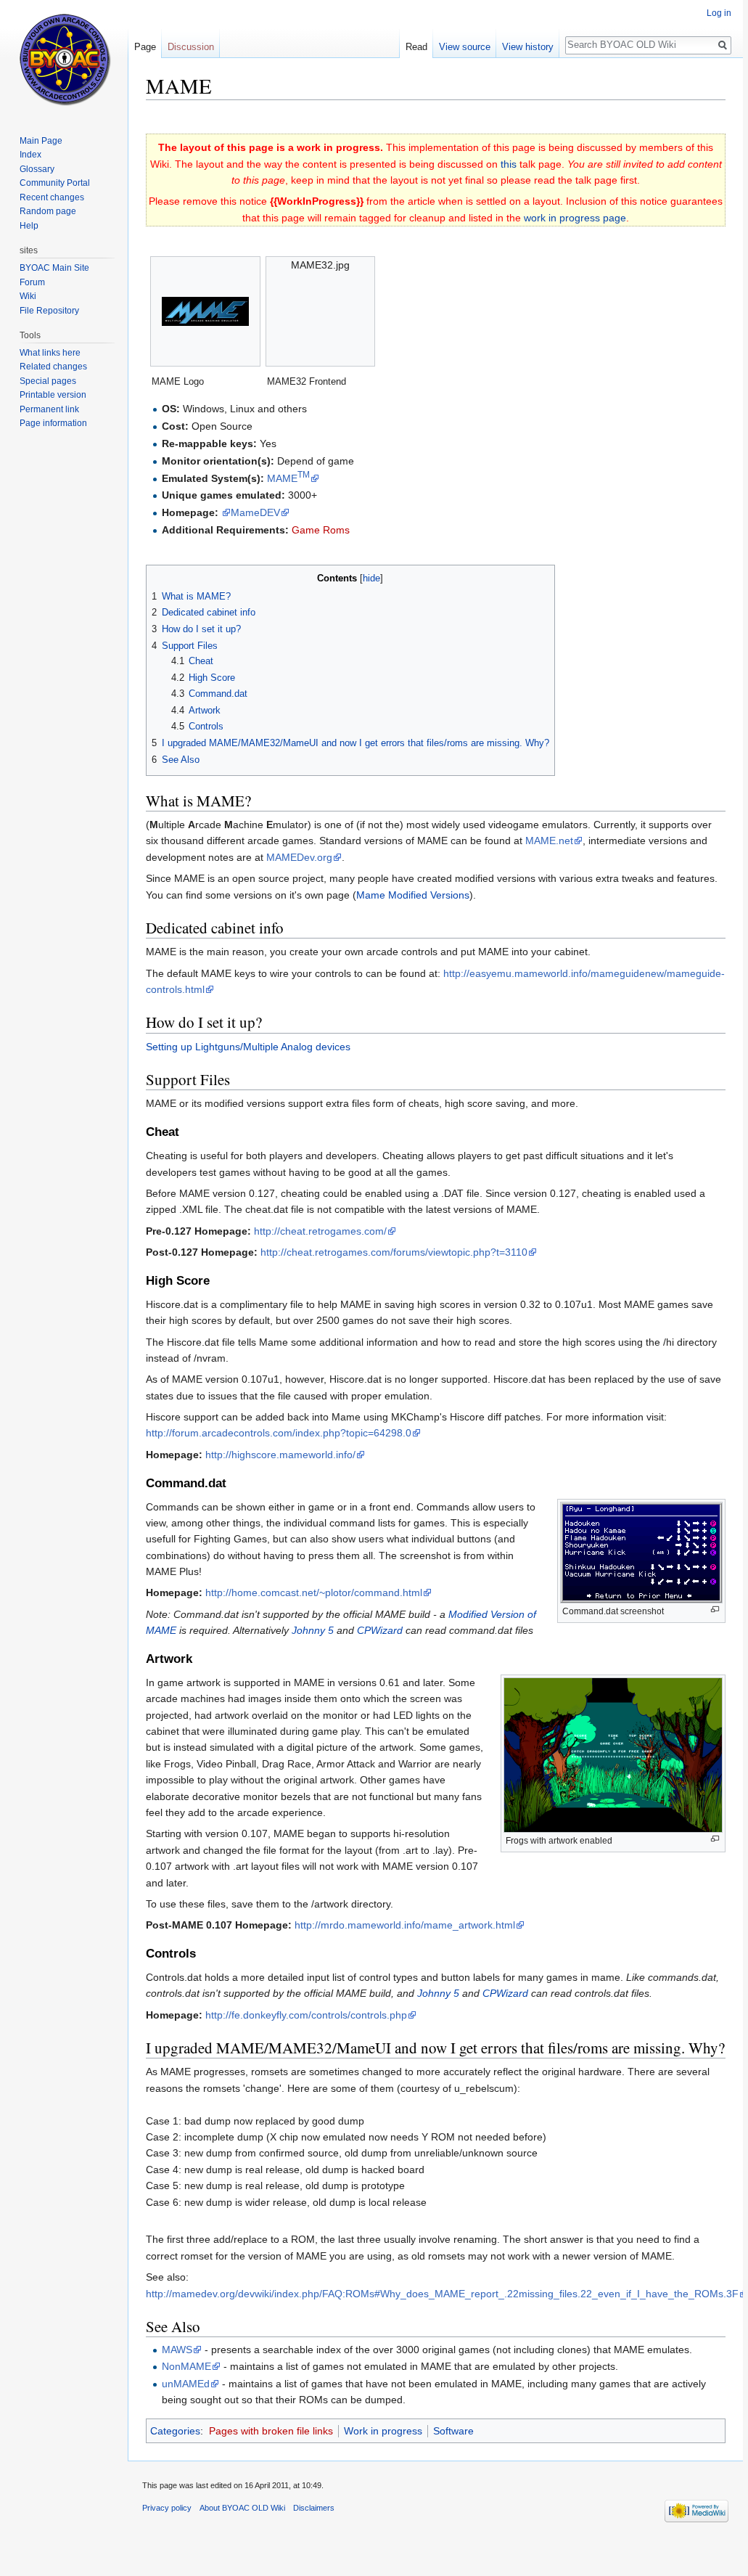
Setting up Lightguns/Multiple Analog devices (248, 1047)
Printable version (53, 395)
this (509, 164)
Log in (719, 13)
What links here (50, 353)
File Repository (49, 311)
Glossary (37, 169)
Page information (53, 423)
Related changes (53, 367)
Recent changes (52, 197)
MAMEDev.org (299, 857)
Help (29, 226)
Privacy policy (167, 2508)
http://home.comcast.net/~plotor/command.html (314, 1592)
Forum (32, 282)
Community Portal (55, 183)
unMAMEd (186, 2384)
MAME (288, 478)
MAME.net (549, 841)
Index (30, 155)
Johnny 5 (313, 1630)
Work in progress (383, 2431)
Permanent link (49, 409)
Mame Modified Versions (413, 895)
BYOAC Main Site (54, 268)
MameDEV (255, 512)
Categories (175, 2431)
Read (416, 47)
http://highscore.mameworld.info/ (280, 1455)
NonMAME (186, 2366)
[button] (159, 577)
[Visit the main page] (64, 58)
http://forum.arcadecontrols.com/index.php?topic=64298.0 (279, 1433)
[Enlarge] (715, 1610)
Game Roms (321, 530)
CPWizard (380, 1630)
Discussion (191, 47)
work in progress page (575, 218)
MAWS (177, 2350)
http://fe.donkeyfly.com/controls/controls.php (306, 2015)
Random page (48, 211)
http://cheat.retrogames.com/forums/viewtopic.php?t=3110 (394, 1252)
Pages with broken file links (271, 2431)
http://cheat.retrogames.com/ (320, 1231)
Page (145, 47)
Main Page (41, 141)
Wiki (28, 296)
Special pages (48, 381)
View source (465, 47)
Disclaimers (314, 2508)
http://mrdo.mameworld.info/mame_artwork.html (405, 1925)
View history (528, 47)
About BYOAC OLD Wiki (242, 2508)
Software (453, 2431)
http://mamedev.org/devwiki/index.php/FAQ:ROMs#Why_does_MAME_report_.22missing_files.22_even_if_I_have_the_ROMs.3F (442, 2294)
